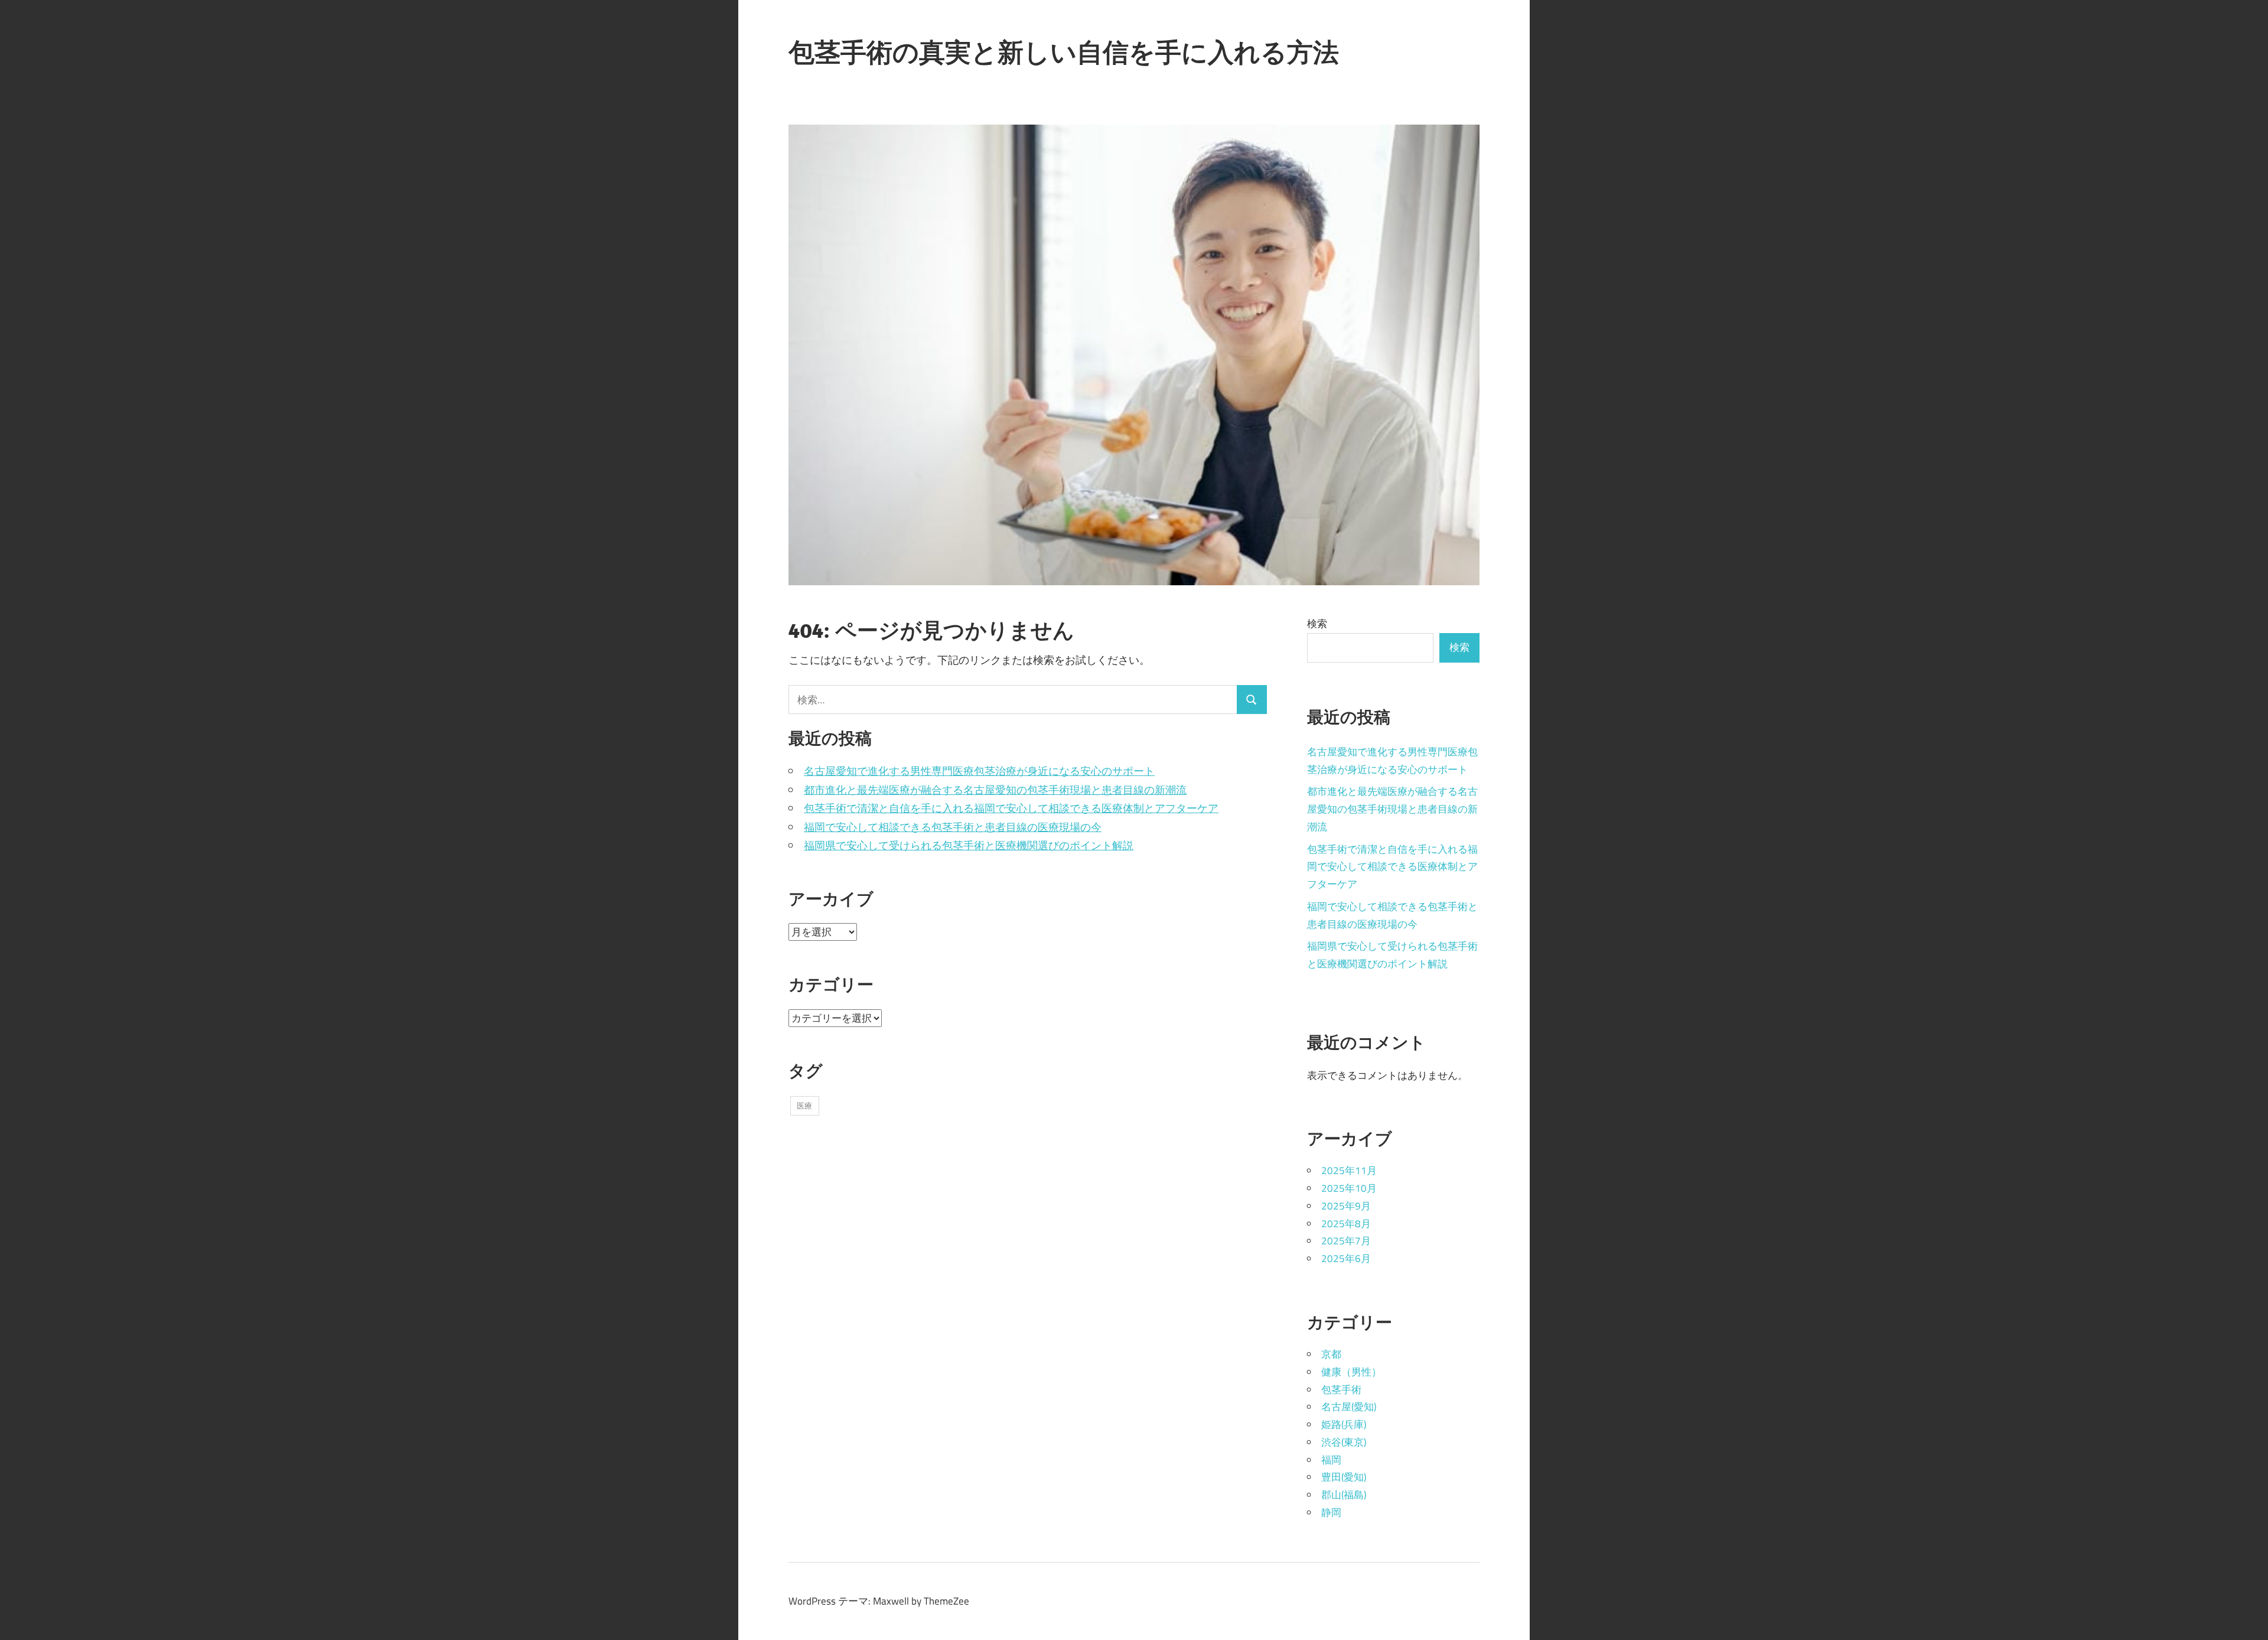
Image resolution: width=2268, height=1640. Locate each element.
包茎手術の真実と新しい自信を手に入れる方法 (1064, 52)
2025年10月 (1349, 1188)
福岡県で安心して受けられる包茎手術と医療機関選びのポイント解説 (969, 845)
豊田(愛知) (1344, 1477)
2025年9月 (1346, 1206)
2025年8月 (1346, 1224)
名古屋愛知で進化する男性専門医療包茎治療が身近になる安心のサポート (979, 771)
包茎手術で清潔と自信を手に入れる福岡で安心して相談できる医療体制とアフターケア (1011, 808)
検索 (1317, 624)
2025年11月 (1349, 1171)
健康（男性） (1351, 1372)
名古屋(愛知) (1349, 1407)
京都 (1331, 1354)
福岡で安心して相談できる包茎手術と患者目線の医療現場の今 (953, 827)
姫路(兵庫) (1344, 1424)
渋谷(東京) (1344, 1442)
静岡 (1331, 1512)
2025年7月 (1346, 1241)
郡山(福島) (1344, 1495)
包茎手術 (1341, 1390)
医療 (804, 1106)
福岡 (1331, 1460)
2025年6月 (1346, 1258)
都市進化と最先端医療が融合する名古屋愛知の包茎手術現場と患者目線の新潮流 (995, 790)
